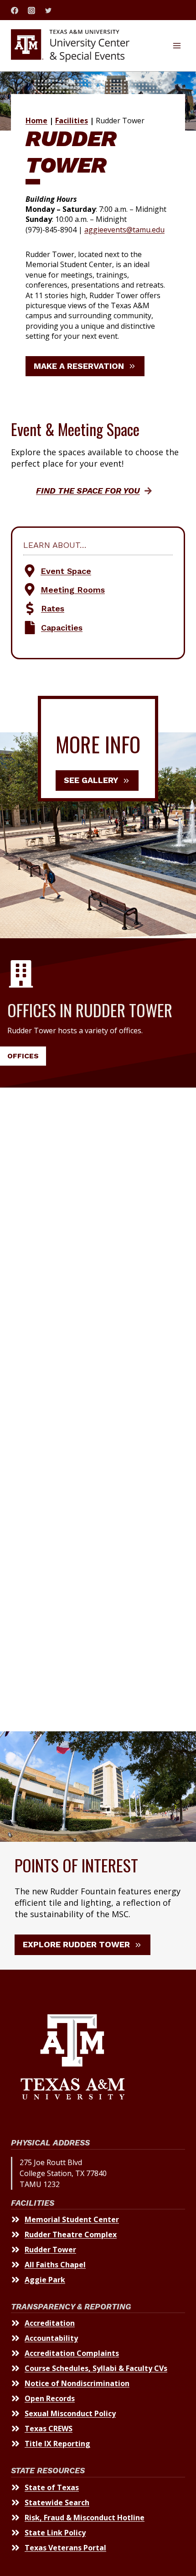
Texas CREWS (49, 2429)
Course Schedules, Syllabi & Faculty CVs (96, 2368)
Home (36, 121)
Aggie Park (45, 2280)
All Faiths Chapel (55, 2265)
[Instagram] (31, 11)
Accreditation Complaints (72, 2353)
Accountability (51, 2338)
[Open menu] (177, 45)
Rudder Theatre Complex (71, 2234)
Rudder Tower (50, 2250)
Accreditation (50, 2323)
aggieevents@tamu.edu (124, 230)
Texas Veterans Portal (65, 2548)
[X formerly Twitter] (48, 11)
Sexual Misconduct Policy (70, 2413)
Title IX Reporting (57, 2444)
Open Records (50, 2398)
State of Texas (52, 2487)
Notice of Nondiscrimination (77, 2383)
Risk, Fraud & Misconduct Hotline (85, 2518)
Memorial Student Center (72, 2219)
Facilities (72, 121)
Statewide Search (57, 2502)
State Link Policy (55, 2533)
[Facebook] (15, 11)
